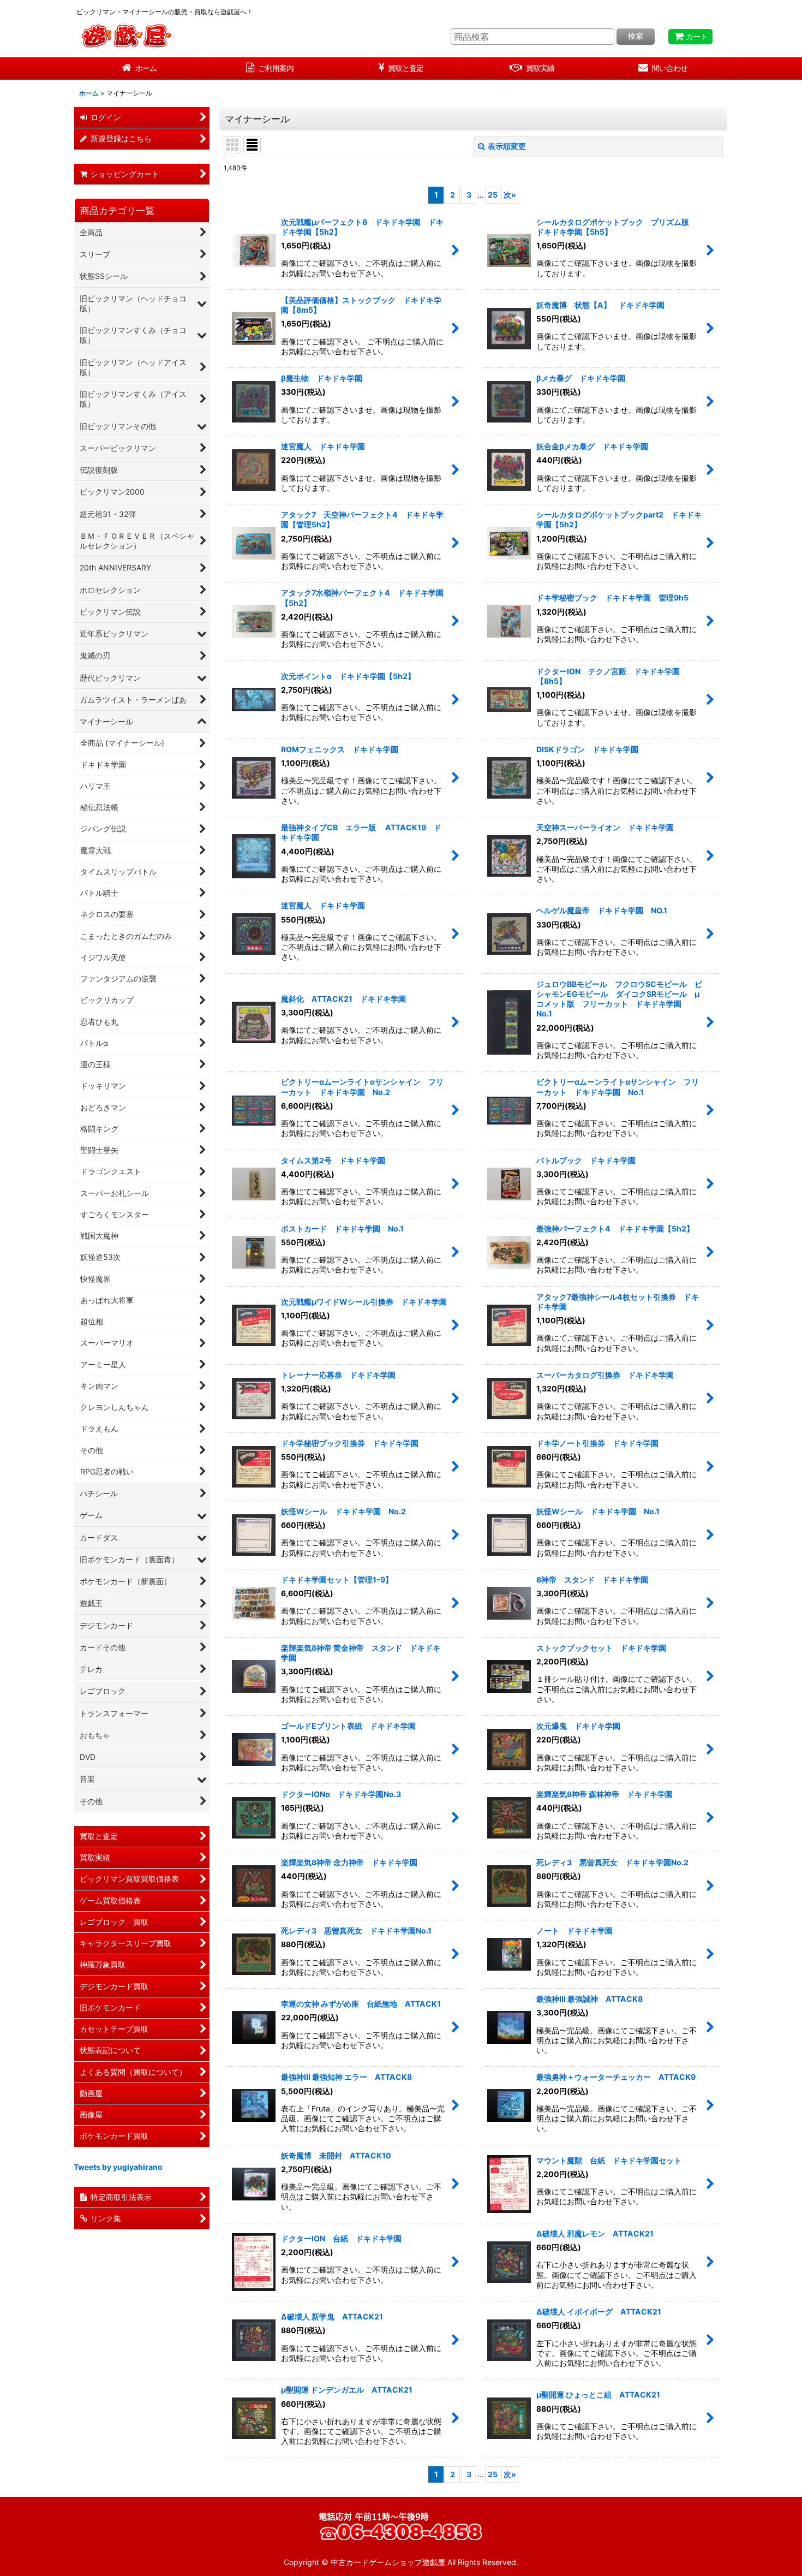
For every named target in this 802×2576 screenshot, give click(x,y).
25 (493, 195)
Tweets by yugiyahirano (118, 2167)
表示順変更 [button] (507, 146)
